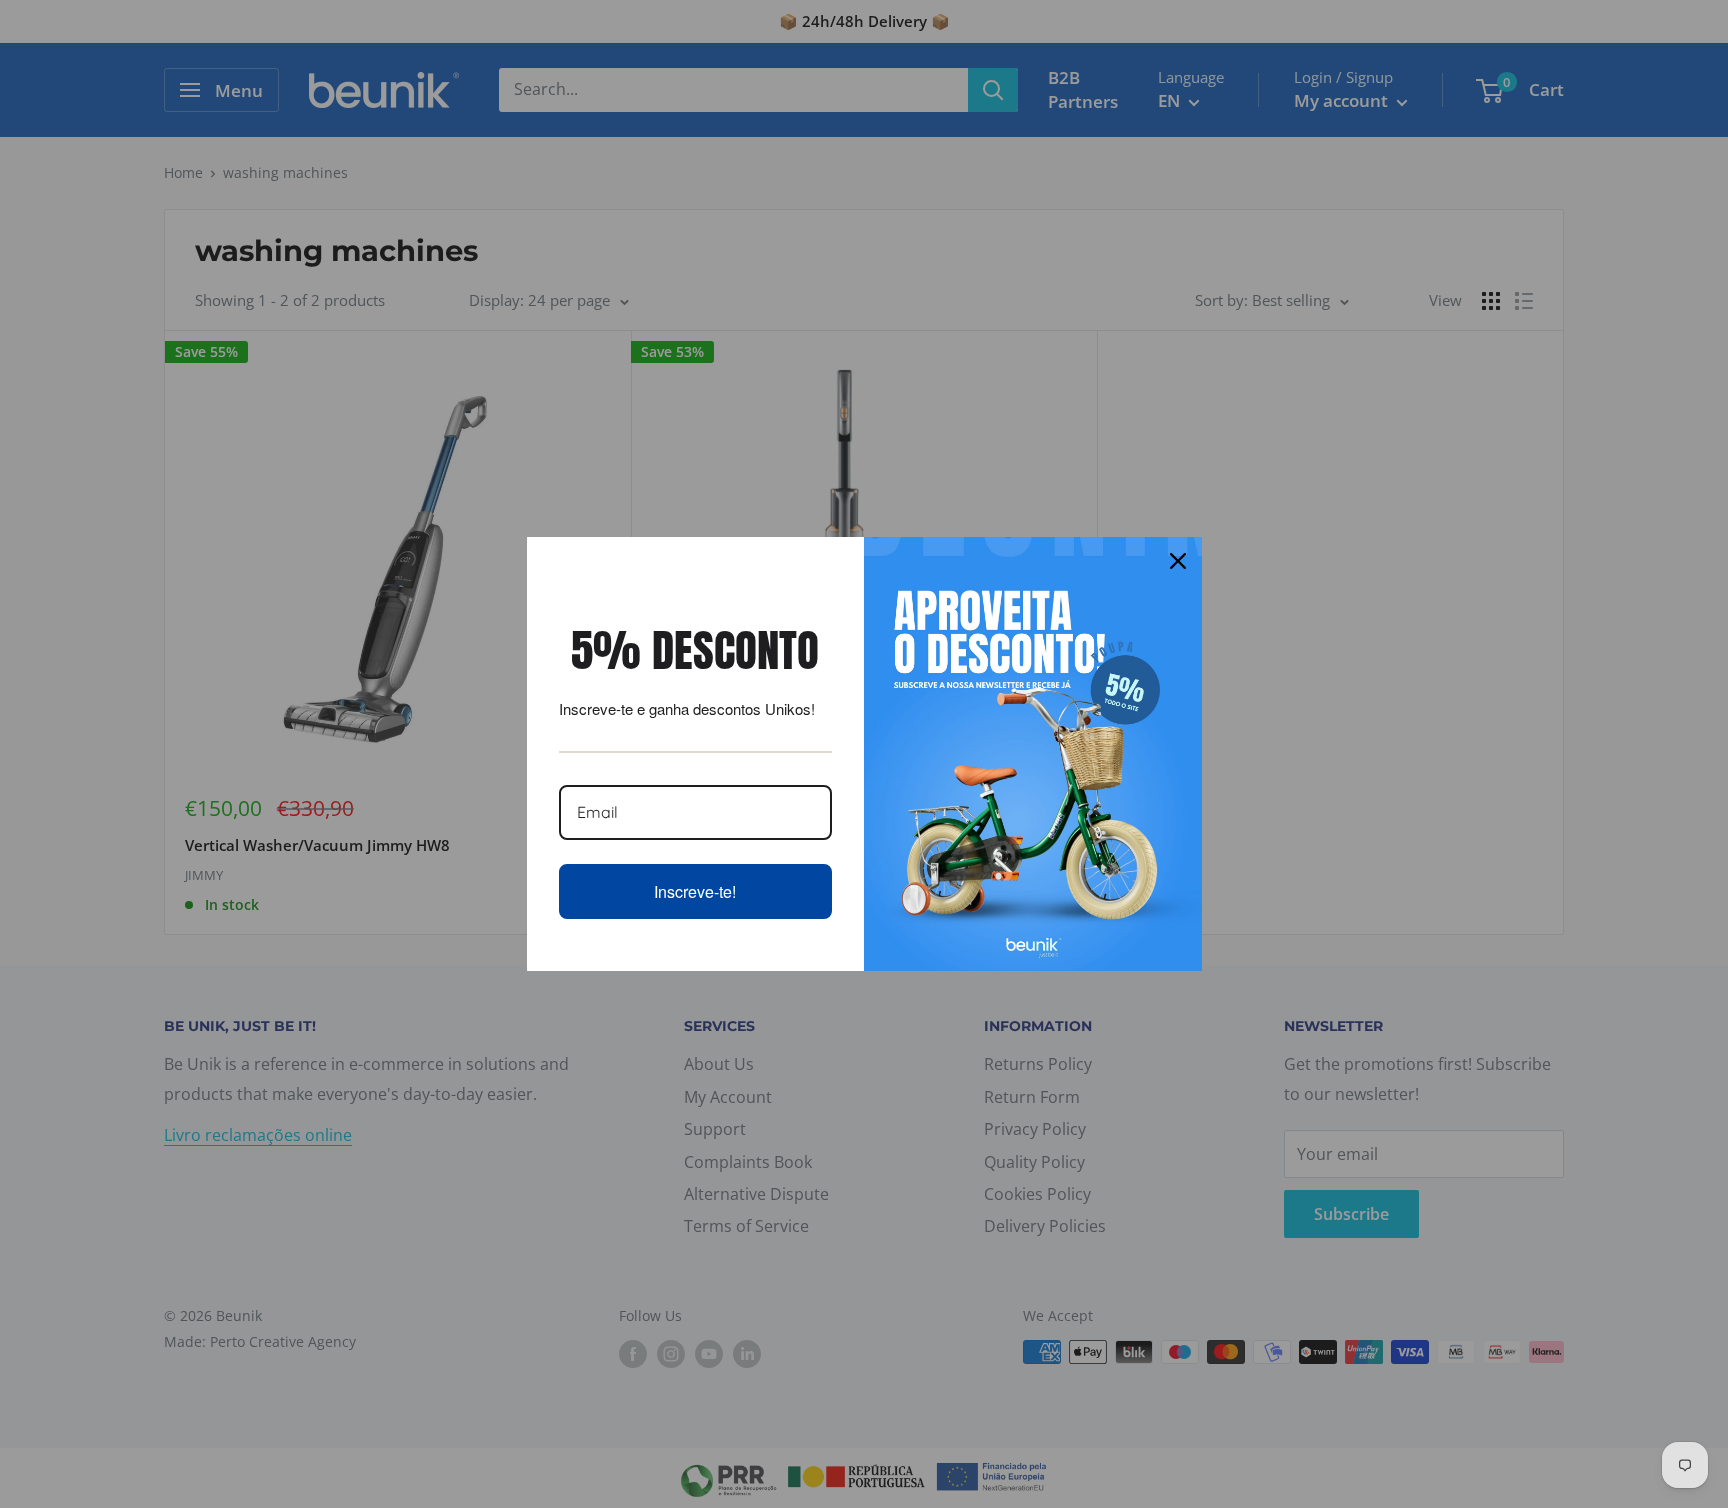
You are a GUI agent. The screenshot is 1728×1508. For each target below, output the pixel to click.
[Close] (1178, 561)
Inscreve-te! (695, 891)
